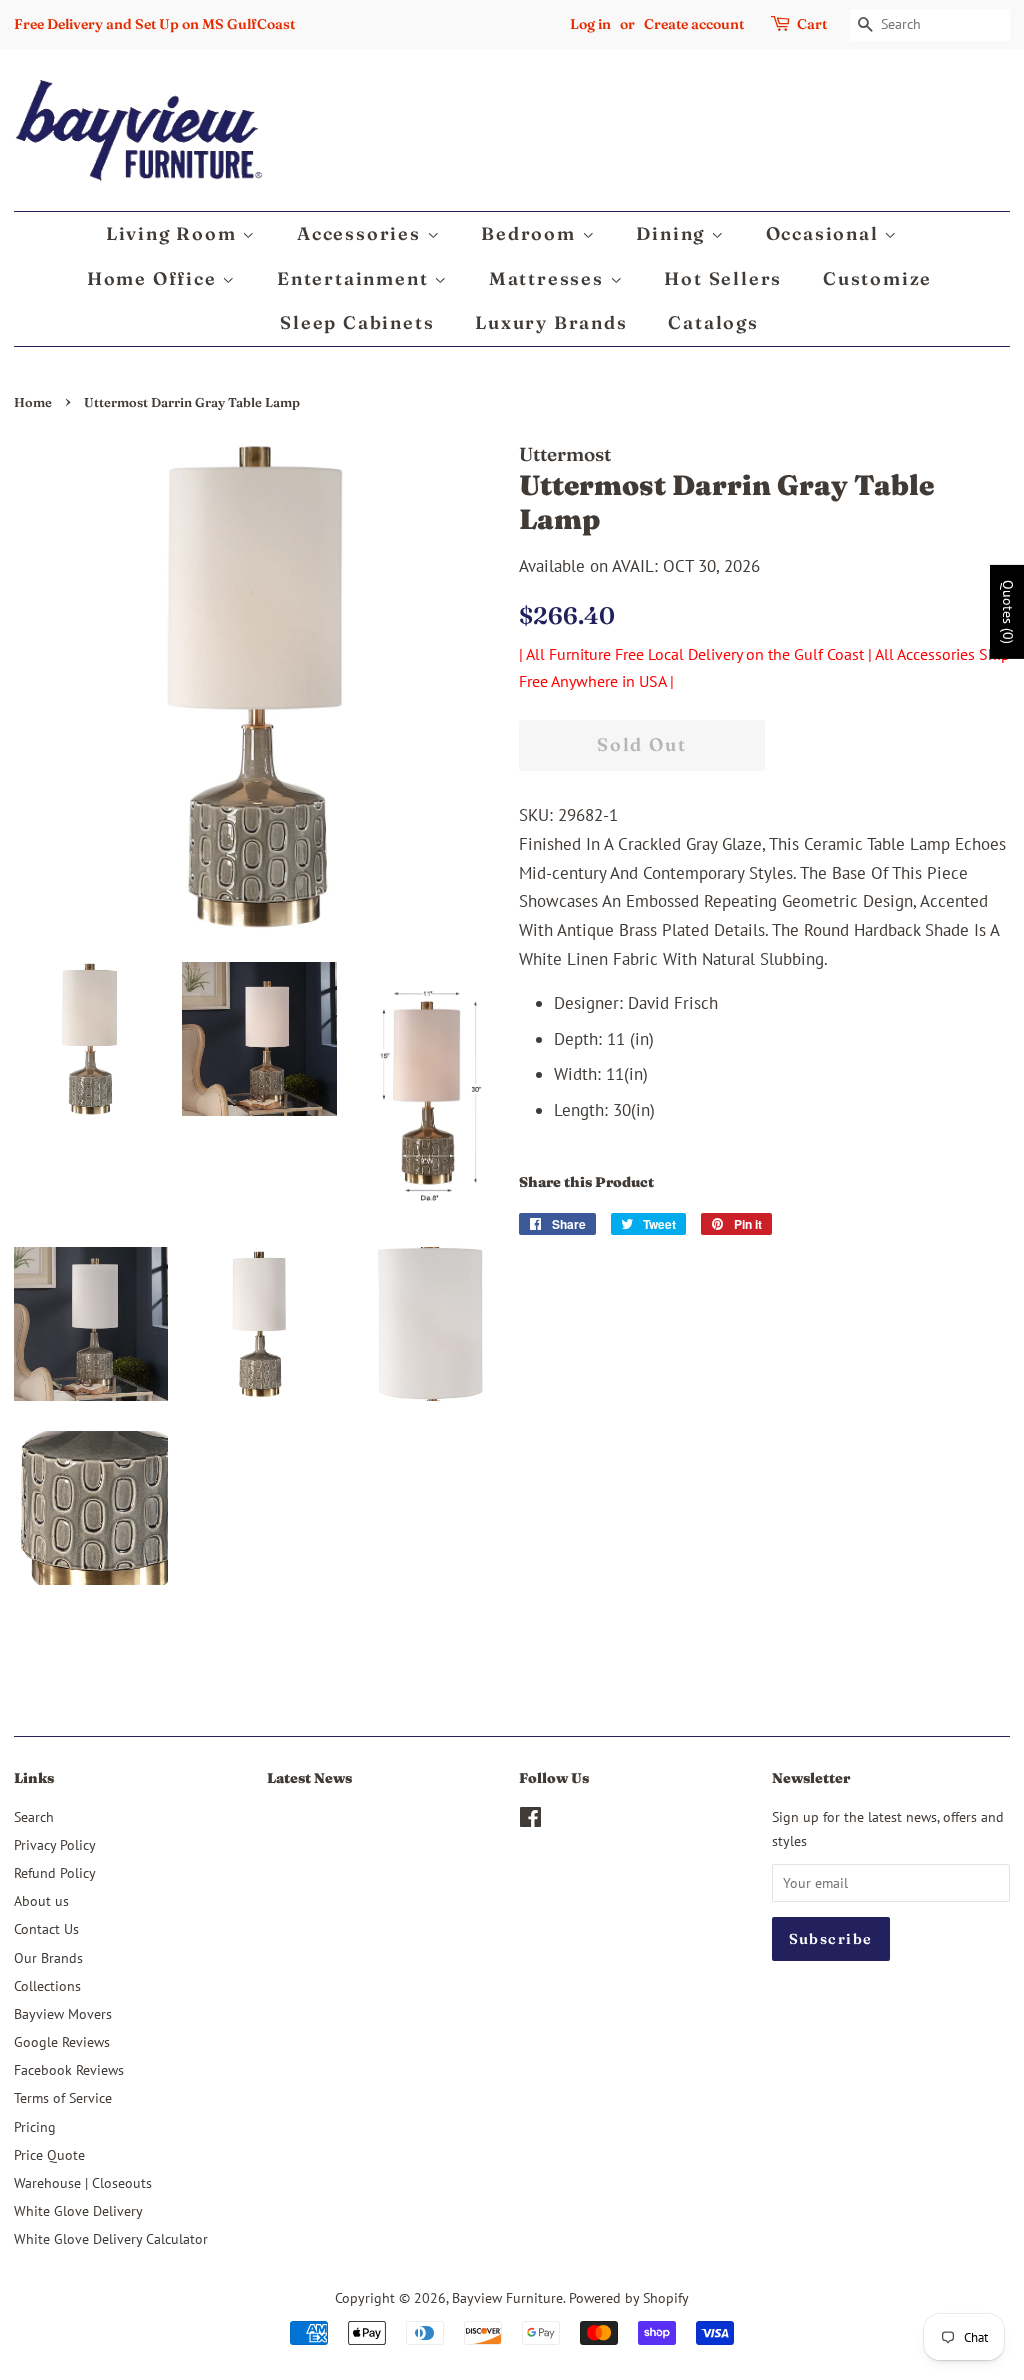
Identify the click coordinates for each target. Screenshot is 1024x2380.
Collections (47, 1985)
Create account (694, 24)
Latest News (309, 1778)
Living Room (174, 233)
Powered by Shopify (629, 2297)
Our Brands (48, 1957)
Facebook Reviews (69, 2069)
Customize (877, 278)
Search (34, 1816)
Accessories (362, 233)
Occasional (825, 233)
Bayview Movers (63, 2013)
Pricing (35, 2126)
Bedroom (531, 233)
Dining (673, 233)
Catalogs (713, 322)
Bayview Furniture (507, 2297)
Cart (812, 24)
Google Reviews (62, 2041)
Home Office (155, 278)
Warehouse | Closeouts (83, 2182)
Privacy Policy (55, 1844)
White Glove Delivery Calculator (111, 2238)
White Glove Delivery (78, 2210)
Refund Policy (55, 1872)
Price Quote (49, 2154)
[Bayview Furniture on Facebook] (530, 1820)
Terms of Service (63, 2097)
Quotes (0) (1008, 612)
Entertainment (355, 278)
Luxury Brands (551, 322)
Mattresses (549, 278)
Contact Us (46, 1928)
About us (41, 1900)
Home (33, 402)
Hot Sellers (723, 278)
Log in (590, 24)
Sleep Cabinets (357, 322)
